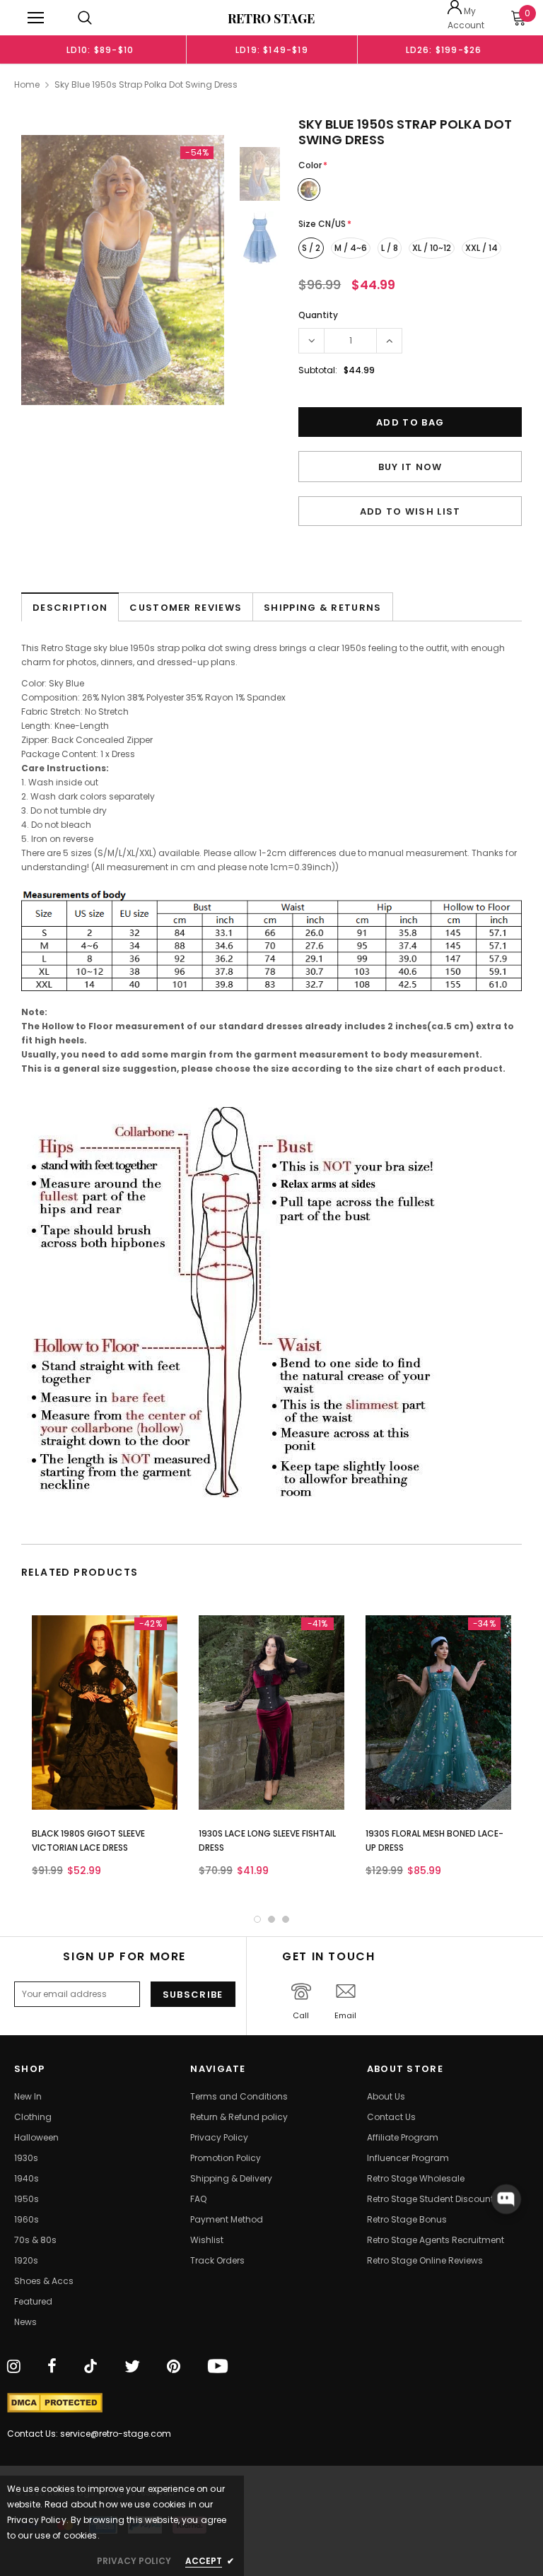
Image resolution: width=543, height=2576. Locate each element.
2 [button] (271, 1919)
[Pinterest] (174, 2367)
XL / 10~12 (432, 248)
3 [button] (286, 1919)
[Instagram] (14, 2367)
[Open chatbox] (506, 2199)
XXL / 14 (481, 248)
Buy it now (410, 467)
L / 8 (390, 248)
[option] (100, 49)
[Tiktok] (90, 2367)
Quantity (318, 315)
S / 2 (311, 248)
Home (27, 84)
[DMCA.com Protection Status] (55, 2403)
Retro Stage (271, 18)
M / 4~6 (351, 248)
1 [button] (257, 1919)
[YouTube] (218, 2367)
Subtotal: (318, 370)
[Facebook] (52, 2367)
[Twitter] (132, 2367)
